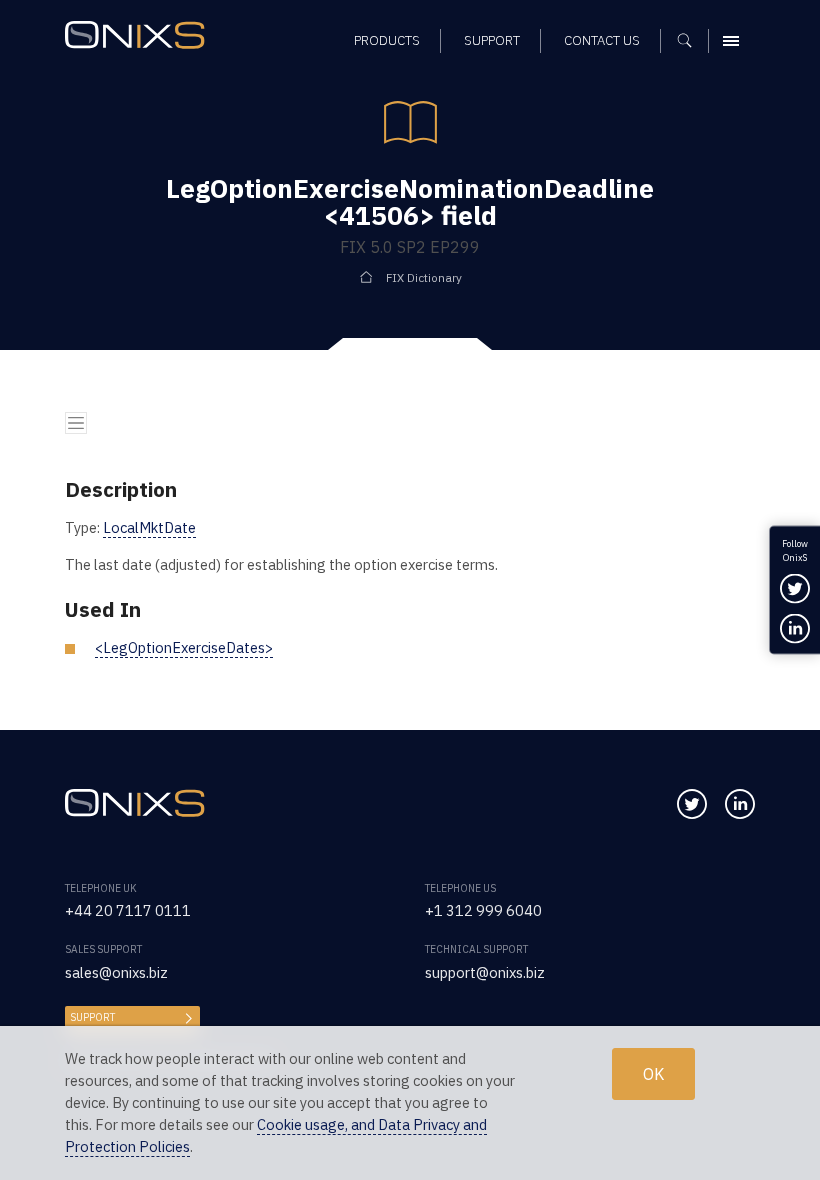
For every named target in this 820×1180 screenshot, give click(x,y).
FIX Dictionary (424, 277)
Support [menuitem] (492, 40)
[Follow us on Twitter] (692, 804)
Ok (653, 1073)
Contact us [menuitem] (602, 40)
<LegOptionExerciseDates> (184, 647)
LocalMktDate (149, 527)
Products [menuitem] (387, 40)
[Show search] (691, 41)
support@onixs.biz (485, 972)
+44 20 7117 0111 (128, 910)
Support (92, 1017)
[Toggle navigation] (76, 423)
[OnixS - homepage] (140, 37)
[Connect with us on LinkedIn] (740, 804)
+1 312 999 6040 (483, 910)
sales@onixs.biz (116, 972)
